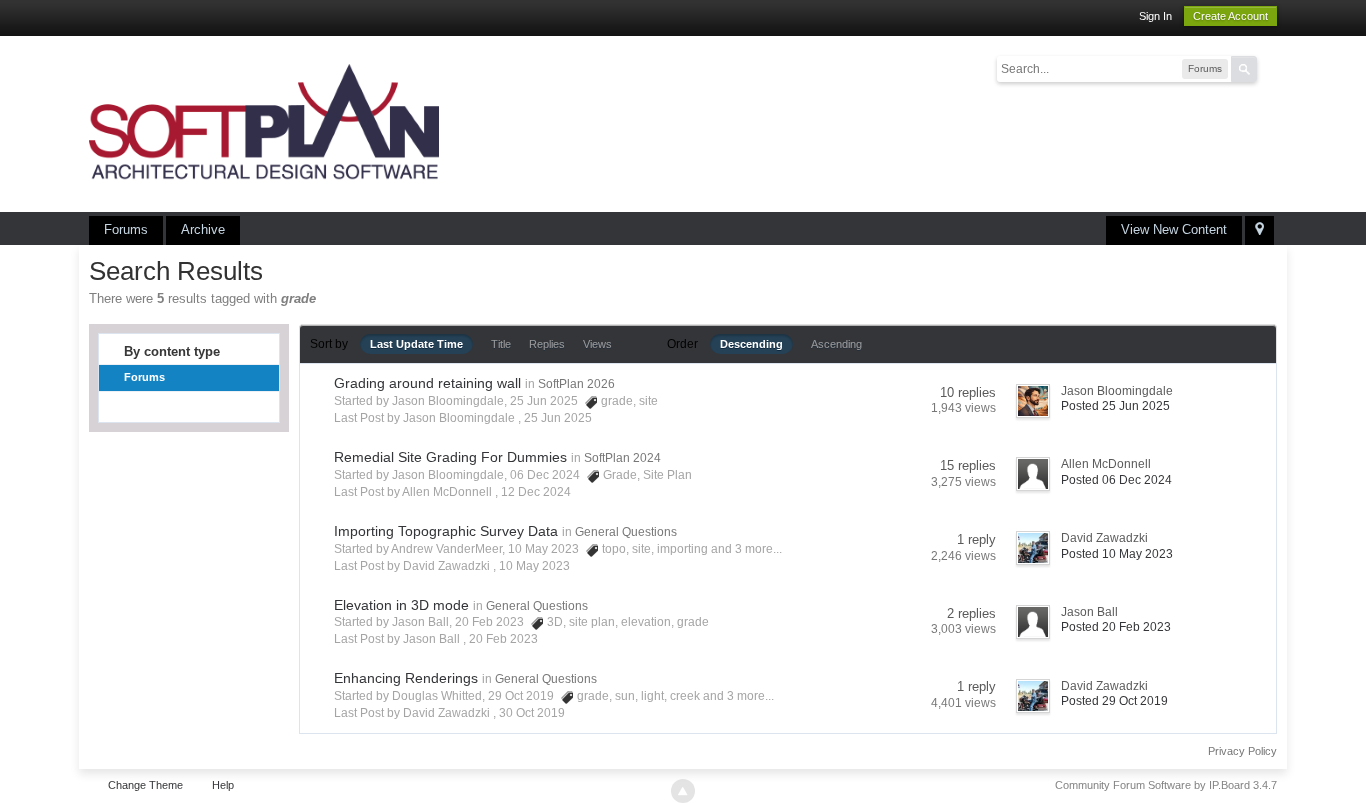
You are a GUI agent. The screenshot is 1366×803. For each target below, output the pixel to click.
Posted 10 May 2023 (1117, 554)
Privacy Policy (1242, 751)
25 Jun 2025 (558, 418)
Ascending (836, 344)
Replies (547, 344)
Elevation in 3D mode (401, 605)
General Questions (626, 532)
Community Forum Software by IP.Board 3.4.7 (1166, 785)
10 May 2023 (534, 566)
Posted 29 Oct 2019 (1114, 701)
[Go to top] (683, 791)
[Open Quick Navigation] (1259, 230)
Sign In (1155, 16)
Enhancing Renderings (406, 678)
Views (597, 344)
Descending (751, 344)
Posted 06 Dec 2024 (1116, 480)
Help (223, 785)
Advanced (1269, 68)
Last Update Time (416, 344)
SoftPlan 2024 (622, 458)
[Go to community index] (264, 122)
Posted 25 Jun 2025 (1115, 406)
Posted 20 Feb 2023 (1116, 627)
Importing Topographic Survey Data (446, 531)
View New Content (1174, 229)
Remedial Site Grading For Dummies (450, 457)
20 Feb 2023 (503, 639)
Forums (126, 229)
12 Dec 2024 (536, 492)
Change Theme (145, 785)
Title (501, 344)
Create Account (1230, 16)
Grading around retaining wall (427, 383)
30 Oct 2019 (532, 713)
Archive (203, 229)
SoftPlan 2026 (576, 384)
